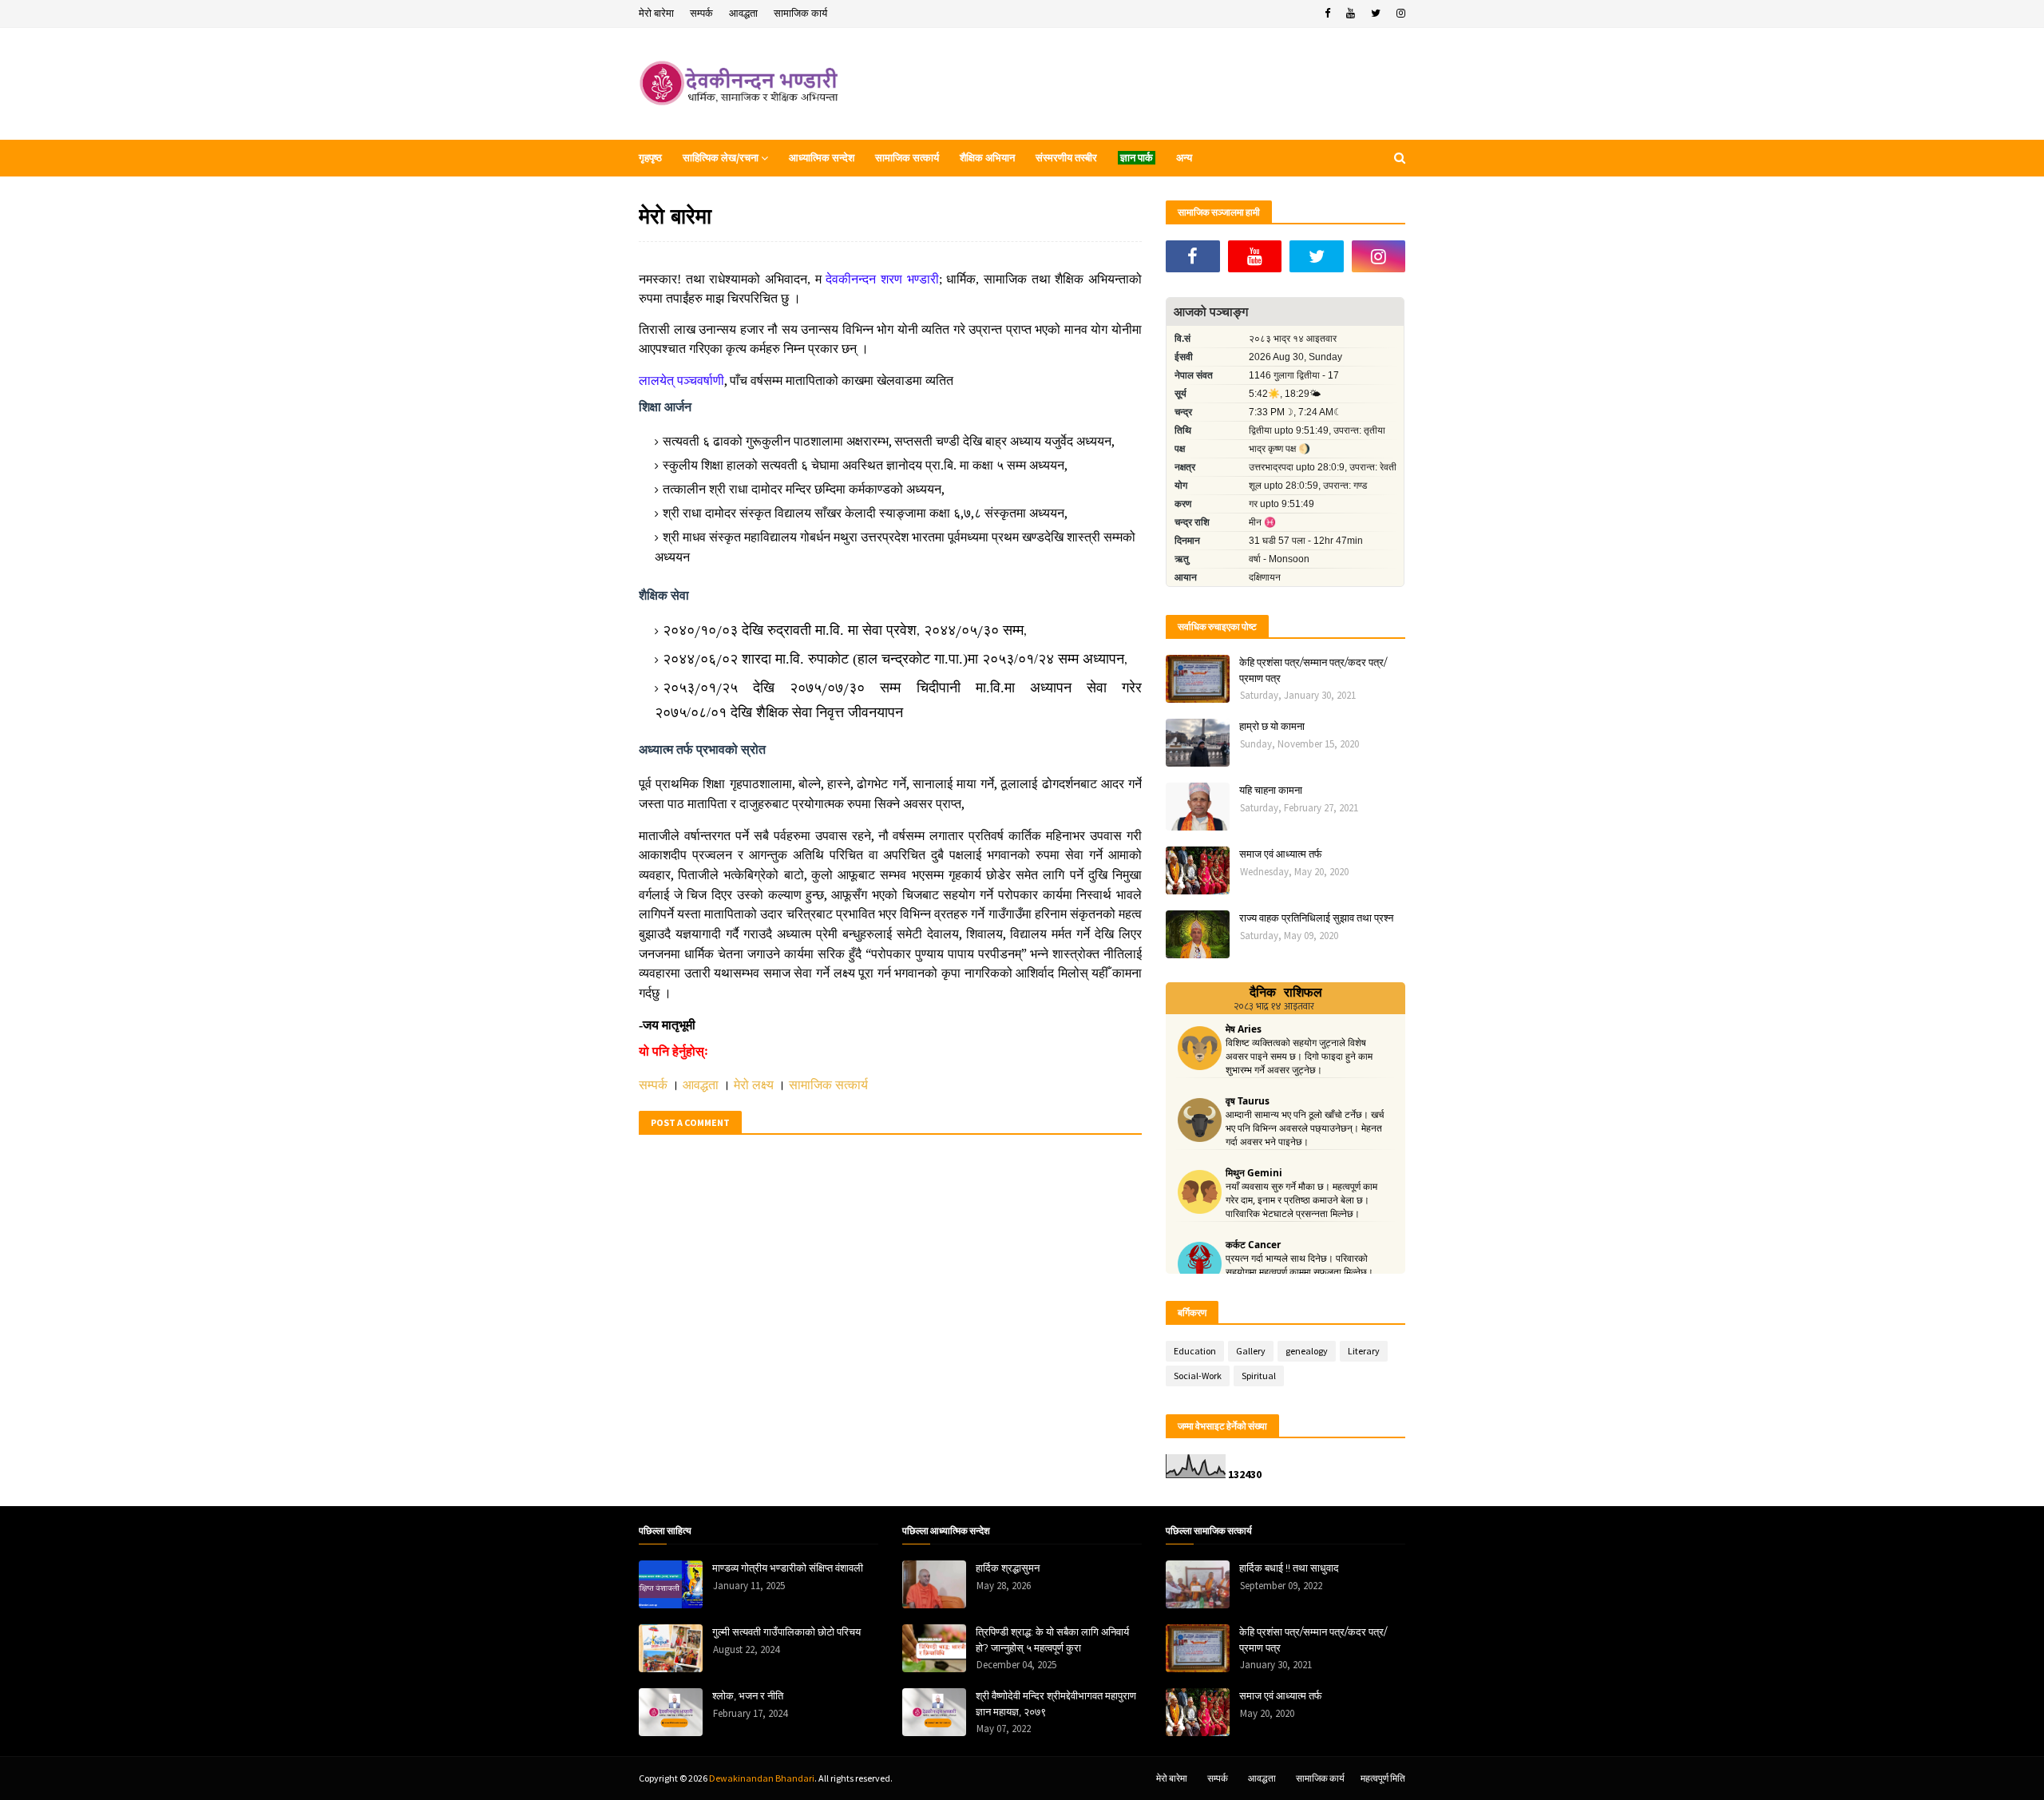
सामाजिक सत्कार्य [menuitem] (907, 158)
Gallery (1251, 1351)
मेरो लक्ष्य (754, 1085)
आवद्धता (743, 13)
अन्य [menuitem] (1184, 158)
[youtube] (1351, 14)
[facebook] (1327, 14)
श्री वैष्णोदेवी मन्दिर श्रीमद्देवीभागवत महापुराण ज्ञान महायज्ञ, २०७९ (1056, 1703)
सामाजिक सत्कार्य (828, 1085)
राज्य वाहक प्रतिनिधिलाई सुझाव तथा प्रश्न (1316, 918)
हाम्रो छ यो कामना (1272, 726)
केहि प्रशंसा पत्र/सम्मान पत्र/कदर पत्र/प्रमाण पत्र (1313, 670)
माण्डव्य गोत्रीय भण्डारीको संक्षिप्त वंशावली (788, 1568)
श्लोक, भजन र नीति (748, 1695)
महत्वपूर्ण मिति (1383, 1778)
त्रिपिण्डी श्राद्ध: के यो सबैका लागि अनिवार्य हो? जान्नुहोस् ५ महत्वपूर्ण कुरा (1052, 1639)
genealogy (1307, 1351)
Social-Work (1198, 1376)
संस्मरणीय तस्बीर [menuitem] (1066, 158)
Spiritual (1259, 1376)
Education (1195, 1351)
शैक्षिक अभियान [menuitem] (987, 158)
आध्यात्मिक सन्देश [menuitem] (822, 158)
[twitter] (1376, 14)
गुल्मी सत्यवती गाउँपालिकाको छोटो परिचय (786, 1631)
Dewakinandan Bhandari (762, 1778)
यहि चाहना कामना (1271, 790)
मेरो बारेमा (656, 13)
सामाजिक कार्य (800, 13)
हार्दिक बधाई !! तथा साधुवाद (1289, 1568)
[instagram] (1399, 14)
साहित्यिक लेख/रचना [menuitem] (721, 158)
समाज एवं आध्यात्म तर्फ (1281, 854)
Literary (1364, 1351)
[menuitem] (1137, 158)
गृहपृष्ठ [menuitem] (650, 158)
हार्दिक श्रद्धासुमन (1008, 1568)
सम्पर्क (701, 13)
